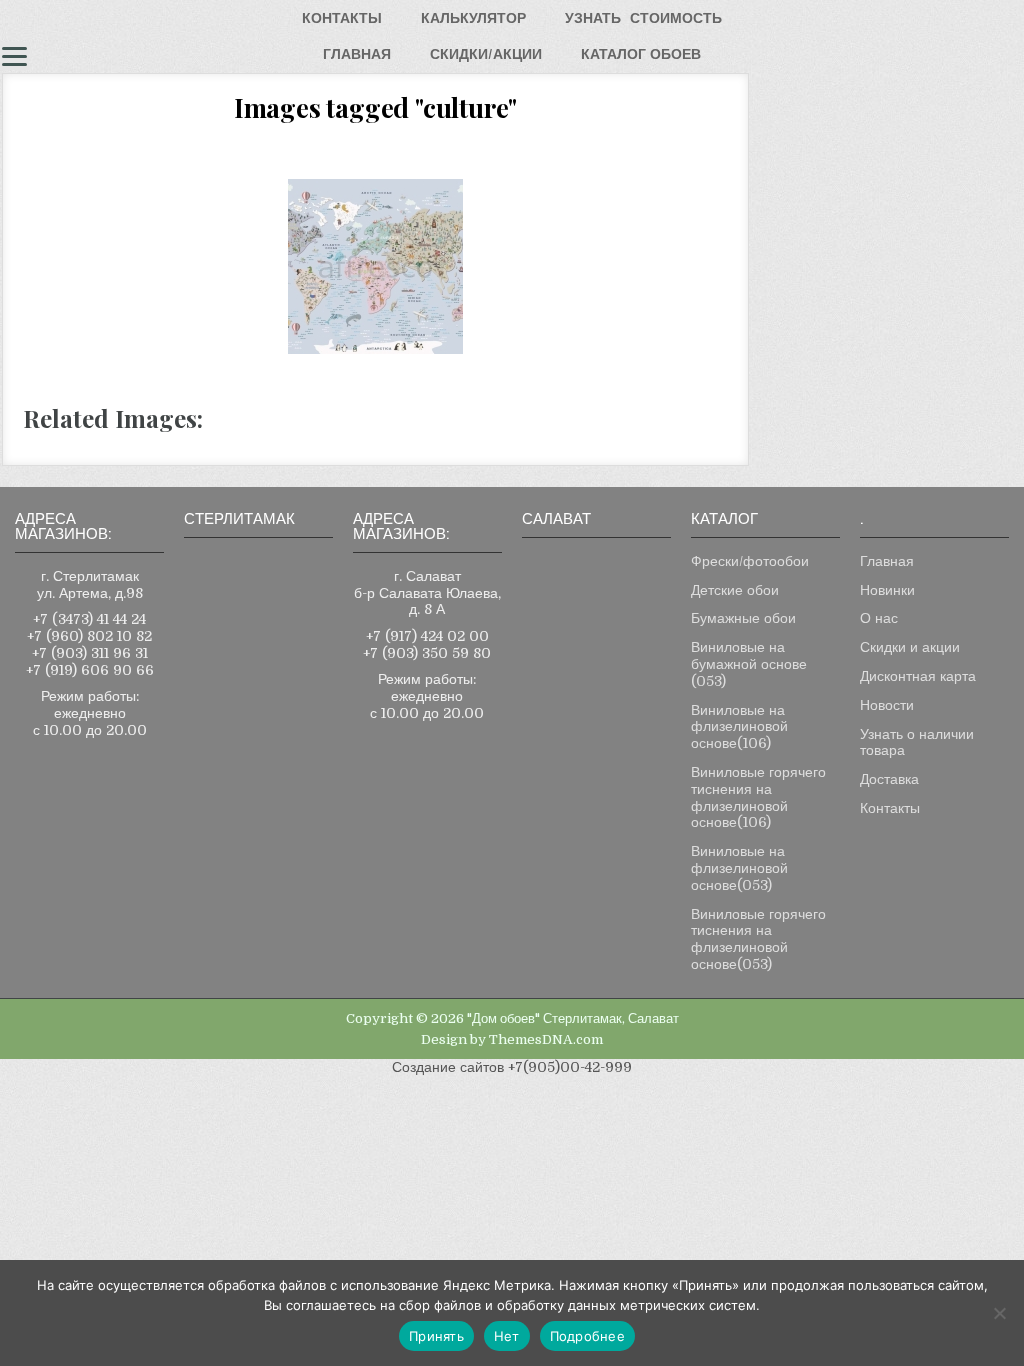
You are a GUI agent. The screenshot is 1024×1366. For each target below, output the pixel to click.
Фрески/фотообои (750, 561)
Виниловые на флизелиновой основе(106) (739, 727)
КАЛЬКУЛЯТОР (473, 18)
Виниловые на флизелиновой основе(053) (739, 868)
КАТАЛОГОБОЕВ (641, 54)
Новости (887, 705)
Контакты (890, 808)
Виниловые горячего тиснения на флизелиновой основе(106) (758, 797)
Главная (887, 561)
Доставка (889, 779)
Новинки (887, 590)
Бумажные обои (743, 618)
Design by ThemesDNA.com (512, 1039)
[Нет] (999, 1313)
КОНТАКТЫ (342, 18)
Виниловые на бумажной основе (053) (749, 664)
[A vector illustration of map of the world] (375, 266)
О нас (879, 618)
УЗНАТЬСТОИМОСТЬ (643, 18)
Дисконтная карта (918, 676)
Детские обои (735, 590)
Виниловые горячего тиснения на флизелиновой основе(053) (758, 939)
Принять (436, 1336)
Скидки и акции (910, 647)
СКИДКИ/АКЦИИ (486, 54)
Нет (507, 1336)
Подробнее (587, 1336)
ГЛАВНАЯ (357, 54)
